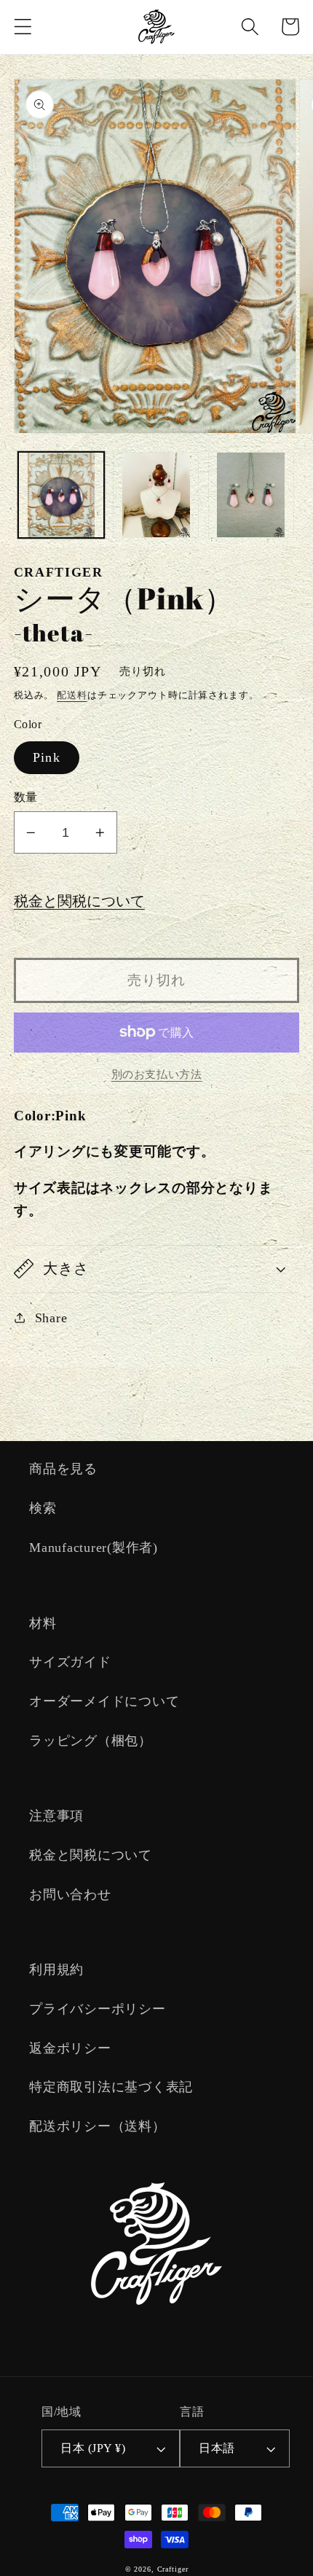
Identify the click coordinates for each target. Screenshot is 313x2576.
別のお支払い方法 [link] (157, 1074)
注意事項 (56, 1816)
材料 (43, 1623)
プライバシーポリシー (98, 2009)
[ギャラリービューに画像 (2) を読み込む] (156, 495)
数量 (26, 797)
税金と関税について (79, 901)
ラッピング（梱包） (91, 1741)
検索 (43, 1508)
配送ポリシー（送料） (98, 2126)
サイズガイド (70, 1662)
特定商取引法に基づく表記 (111, 2087)
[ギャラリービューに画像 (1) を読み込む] (61, 495)
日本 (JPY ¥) (93, 2448)
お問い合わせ (70, 1894)
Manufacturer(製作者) (94, 1547)
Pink (47, 757)
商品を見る (63, 1469)
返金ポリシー (70, 2048)
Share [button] (51, 1318)
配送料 (72, 695)
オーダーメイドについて (104, 1701)
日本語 (217, 2448)
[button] (23, 27)
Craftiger (173, 2569)
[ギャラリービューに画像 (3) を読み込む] (251, 495)
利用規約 (56, 1970)
